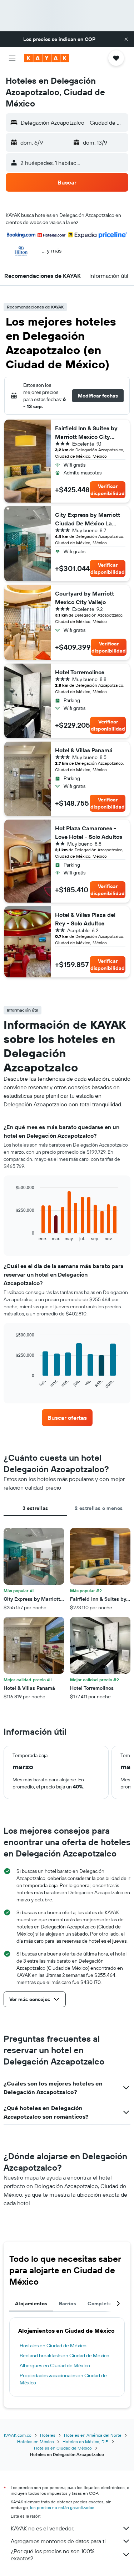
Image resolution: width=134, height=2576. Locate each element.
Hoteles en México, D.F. (86, 2442)
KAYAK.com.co (18, 2435)
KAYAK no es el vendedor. (42, 2528)
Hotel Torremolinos (80, 672)
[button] (126, 39)
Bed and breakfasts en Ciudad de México (64, 2356)
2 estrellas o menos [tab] (99, 1508)
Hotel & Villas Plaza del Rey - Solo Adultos (85, 919)
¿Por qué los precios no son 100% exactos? (53, 2555)
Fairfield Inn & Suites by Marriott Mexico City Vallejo (86, 433)
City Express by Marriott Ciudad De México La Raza (88, 519)
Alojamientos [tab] (31, 2304)
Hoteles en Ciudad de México (63, 2448)
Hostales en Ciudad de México (53, 2346)
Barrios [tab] (68, 2304)
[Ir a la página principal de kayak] (47, 58)
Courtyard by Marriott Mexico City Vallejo (85, 598)
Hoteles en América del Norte (93, 2435)
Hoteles (48, 2435)
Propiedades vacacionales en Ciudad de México (63, 2379)
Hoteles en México (36, 2442)
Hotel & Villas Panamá (84, 750)
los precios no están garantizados (62, 2507)
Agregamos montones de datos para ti (58, 2541)
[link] (67, 1418)
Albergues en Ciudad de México (55, 2365)
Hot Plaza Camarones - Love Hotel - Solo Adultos (89, 832)
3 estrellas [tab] (35, 1508)
